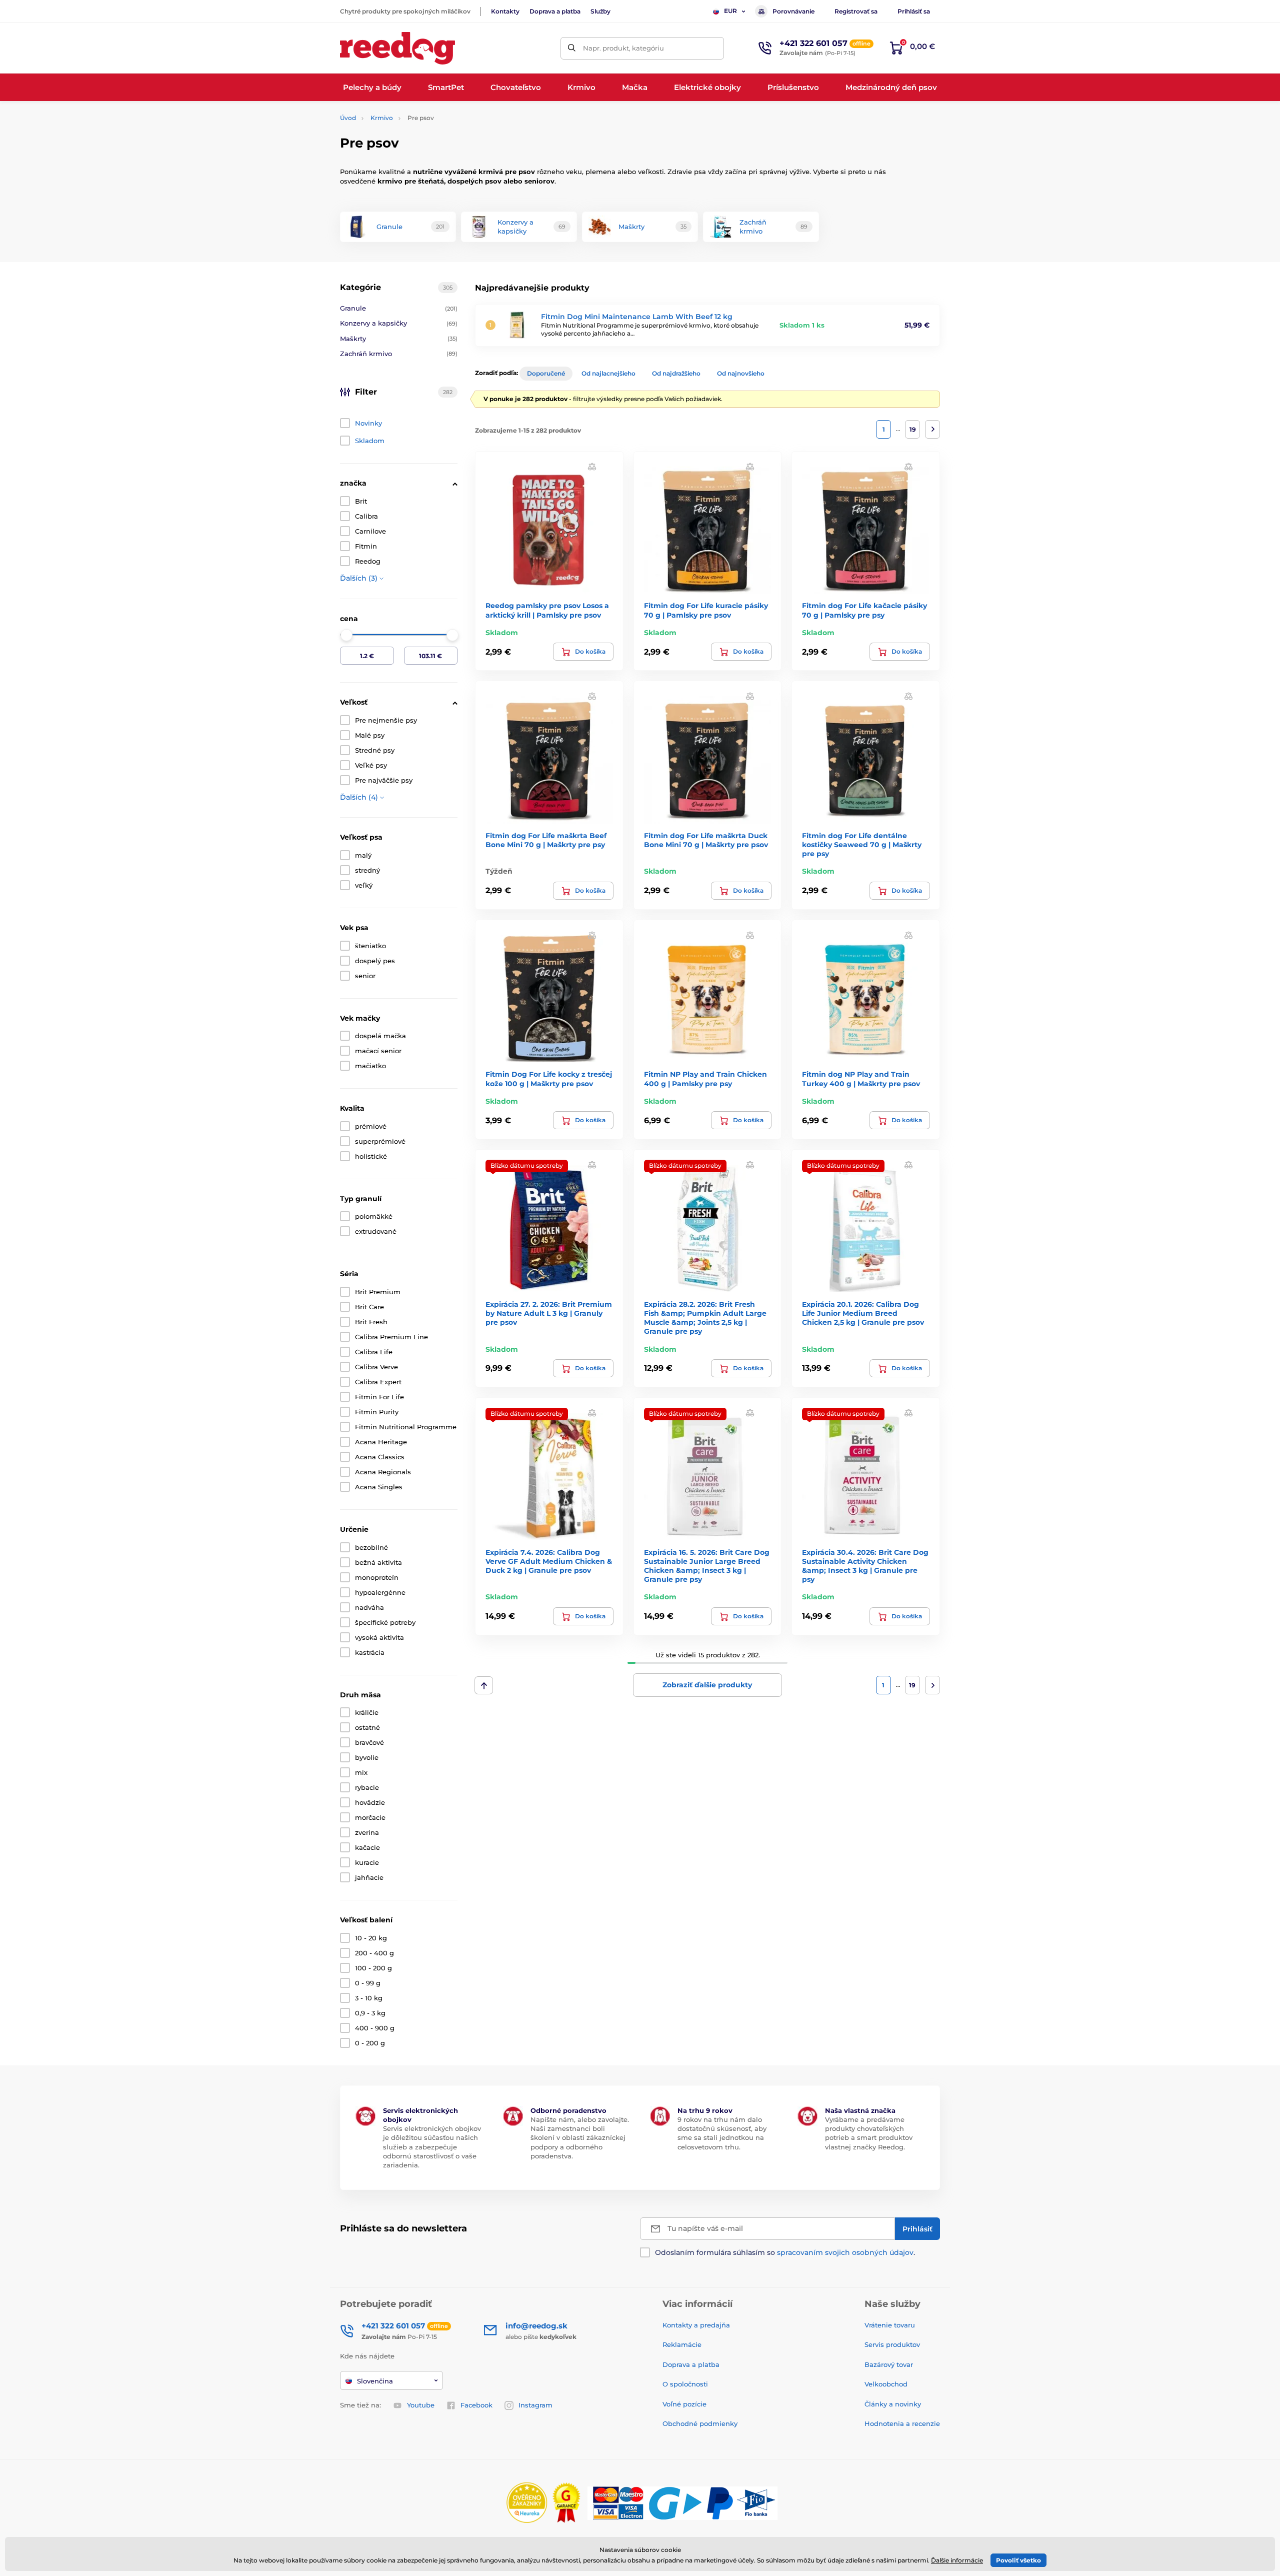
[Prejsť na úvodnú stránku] (397, 48)
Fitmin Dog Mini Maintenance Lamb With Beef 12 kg (637, 317)
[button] (592, 466)
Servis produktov (892, 2344)
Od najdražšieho (676, 373)
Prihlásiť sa (914, 11)
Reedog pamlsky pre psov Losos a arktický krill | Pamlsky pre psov (547, 610)
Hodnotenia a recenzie (902, 2423)
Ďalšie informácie (957, 2560)
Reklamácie (682, 2344)
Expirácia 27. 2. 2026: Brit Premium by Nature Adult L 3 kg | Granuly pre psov (549, 1313)
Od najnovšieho (741, 373)
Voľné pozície (684, 2404)
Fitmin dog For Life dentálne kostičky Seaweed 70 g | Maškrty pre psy (862, 845)
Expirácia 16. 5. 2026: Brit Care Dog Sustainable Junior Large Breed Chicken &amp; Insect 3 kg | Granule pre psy (707, 1566)
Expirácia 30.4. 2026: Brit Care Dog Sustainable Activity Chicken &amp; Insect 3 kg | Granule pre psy (865, 1566)
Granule (399, 308)
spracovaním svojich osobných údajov (845, 2252)
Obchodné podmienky (700, 2423)
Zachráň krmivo (399, 354)
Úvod (348, 118)
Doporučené (546, 373)
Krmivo (382, 118)
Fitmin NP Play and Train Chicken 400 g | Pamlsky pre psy (705, 1079)
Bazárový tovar (889, 2364)
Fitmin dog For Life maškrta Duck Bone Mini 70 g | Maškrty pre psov (706, 840)
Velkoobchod (886, 2384)
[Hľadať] (572, 48)
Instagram (535, 2405)
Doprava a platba (555, 11)
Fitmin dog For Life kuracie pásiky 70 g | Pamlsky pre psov (706, 610)
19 (913, 429)
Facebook (476, 2405)
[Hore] (484, 1685)
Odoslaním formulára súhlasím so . (785, 2252)
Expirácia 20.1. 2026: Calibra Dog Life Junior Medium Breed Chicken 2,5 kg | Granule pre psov (863, 1313)
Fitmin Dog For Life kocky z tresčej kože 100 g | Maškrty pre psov (549, 1079)
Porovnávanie (793, 11)
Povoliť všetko (1018, 2560)
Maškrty (399, 339)
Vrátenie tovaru (890, 2325)
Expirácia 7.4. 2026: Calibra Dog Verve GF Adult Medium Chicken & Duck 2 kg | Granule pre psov (549, 1561)
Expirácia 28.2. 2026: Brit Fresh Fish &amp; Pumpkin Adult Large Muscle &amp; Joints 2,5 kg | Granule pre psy (705, 1318)
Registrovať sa (856, 11)
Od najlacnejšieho (608, 373)
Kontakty (505, 11)
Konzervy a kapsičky (399, 323)
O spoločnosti (685, 2384)
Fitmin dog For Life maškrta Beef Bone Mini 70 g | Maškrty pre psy (546, 840)
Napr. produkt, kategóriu (623, 48)
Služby (600, 11)
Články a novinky (893, 2404)
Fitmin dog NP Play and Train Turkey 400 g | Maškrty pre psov (861, 1079)
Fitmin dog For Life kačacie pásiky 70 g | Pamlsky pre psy (864, 610)
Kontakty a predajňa (696, 2325)
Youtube (421, 2405)
